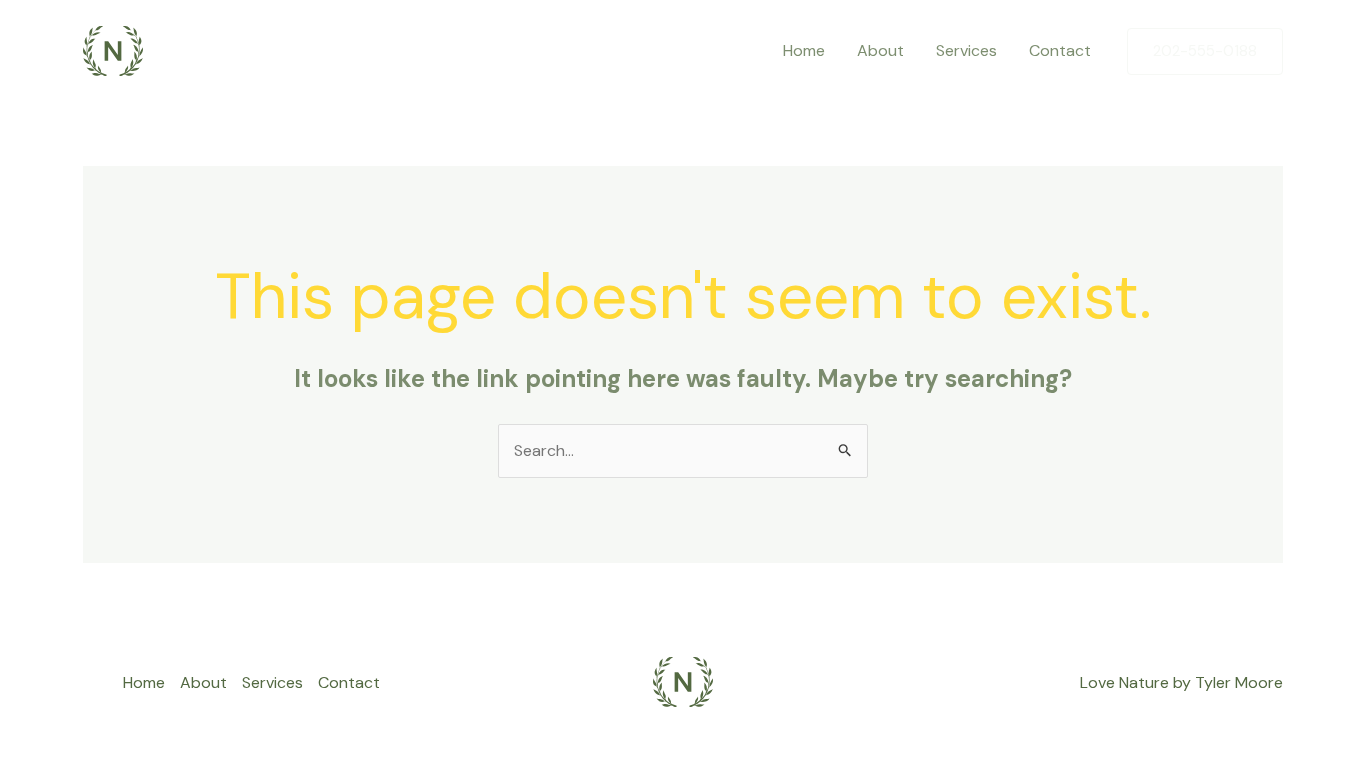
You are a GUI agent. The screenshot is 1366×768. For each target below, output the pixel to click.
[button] (1205, 51)
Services (966, 50)
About (880, 50)
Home (804, 50)
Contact (1060, 50)
